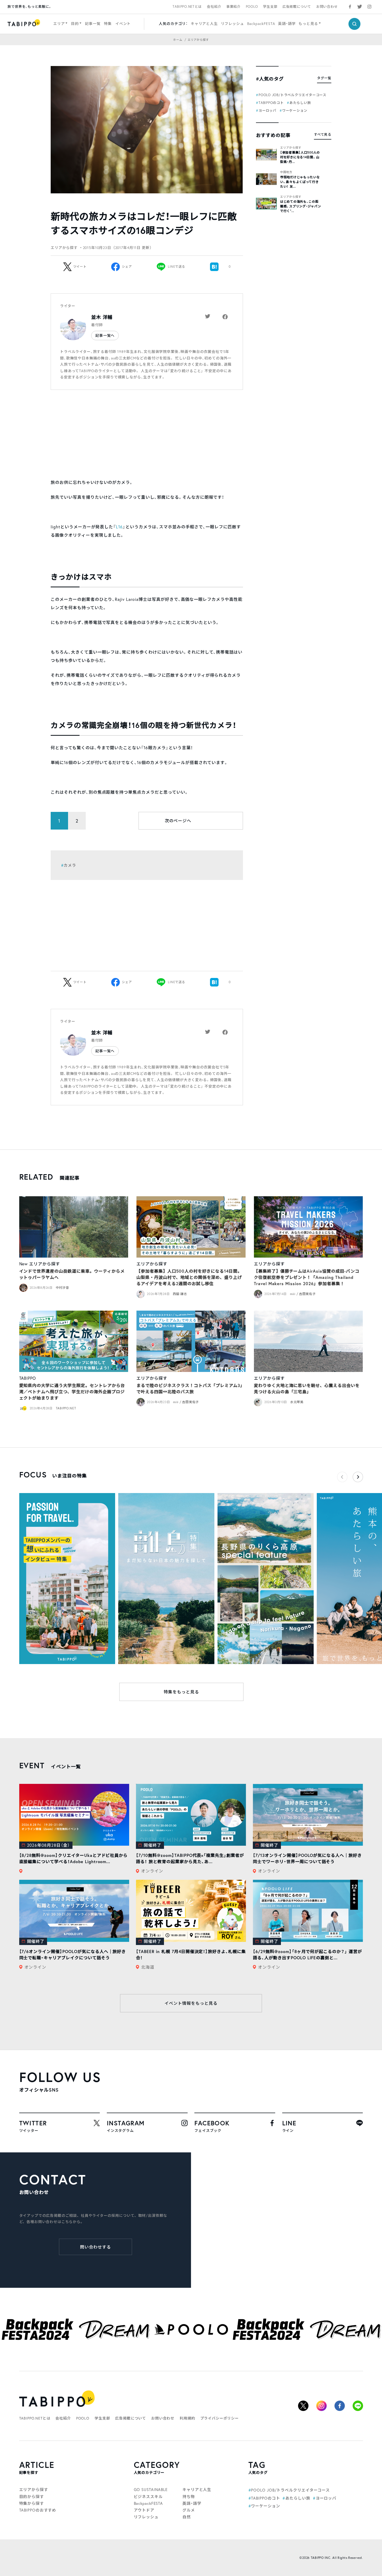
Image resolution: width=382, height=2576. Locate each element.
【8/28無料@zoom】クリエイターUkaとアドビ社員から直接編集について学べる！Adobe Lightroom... (74, 1858)
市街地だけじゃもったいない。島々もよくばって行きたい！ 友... (300, 182)
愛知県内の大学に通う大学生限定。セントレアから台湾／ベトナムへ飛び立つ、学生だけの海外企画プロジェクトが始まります (72, 1392)
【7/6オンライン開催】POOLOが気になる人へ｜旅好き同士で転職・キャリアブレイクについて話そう (73, 1954)
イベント (123, 24)
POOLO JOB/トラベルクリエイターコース (292, 95)
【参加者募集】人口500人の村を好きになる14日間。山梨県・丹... (300, 157)
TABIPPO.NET (66, 1408)
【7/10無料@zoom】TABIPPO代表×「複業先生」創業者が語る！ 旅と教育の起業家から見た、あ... (190, 1858)
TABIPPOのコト (271, 103)
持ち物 (189, 2496)
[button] (358, 1477)
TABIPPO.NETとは (187, 7)
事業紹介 (233, 7)
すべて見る (323, 134)
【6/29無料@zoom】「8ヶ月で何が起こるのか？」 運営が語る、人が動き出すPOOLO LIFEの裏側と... (307, 1954)
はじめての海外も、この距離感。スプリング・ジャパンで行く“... (301, 206)
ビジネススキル (148, 2496)
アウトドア (144, 2510)
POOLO (252, 7)
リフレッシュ (232, 24)
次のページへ (178, 821)
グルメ (189, 2510)
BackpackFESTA (261, 24)
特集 (108, 24)
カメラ (70, 865)
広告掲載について (297, 7)
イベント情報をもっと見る (191, 2003)
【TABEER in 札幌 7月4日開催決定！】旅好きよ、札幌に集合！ (191, 1954)
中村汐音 (62, 1288)
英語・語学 (287, 24)
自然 (187, 2517)
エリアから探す (291, 148)
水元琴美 (297, 1402)
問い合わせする (95, 2247)
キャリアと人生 (204, 24)
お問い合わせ (327, 7)
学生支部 (270, 7)
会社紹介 (214, 7)
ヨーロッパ (268, 111)
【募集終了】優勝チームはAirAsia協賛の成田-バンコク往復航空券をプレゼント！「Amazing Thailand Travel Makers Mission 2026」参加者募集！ (307, 1277)
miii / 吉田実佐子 (303, 1294)
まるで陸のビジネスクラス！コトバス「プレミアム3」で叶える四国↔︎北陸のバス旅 (190, 1388)
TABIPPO (28, 1378)
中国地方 (286, 172)
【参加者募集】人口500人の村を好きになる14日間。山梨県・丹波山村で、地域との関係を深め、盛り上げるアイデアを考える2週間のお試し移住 (189, 1277)
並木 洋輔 (102, 317)
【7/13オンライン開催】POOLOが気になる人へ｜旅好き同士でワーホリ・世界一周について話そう (307, 1858)
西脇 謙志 (180, 1294)
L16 (119, 527)
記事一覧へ (105, 335)
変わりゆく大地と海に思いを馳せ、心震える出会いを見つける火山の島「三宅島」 (307, 1388)
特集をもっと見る (181, 1692)
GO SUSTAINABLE (151, 2489)
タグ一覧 (324, 78)
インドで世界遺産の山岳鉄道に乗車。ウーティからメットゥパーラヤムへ (72, 1274)
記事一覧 (93, 24)
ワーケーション (295, 111)
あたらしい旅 (300, 103)
